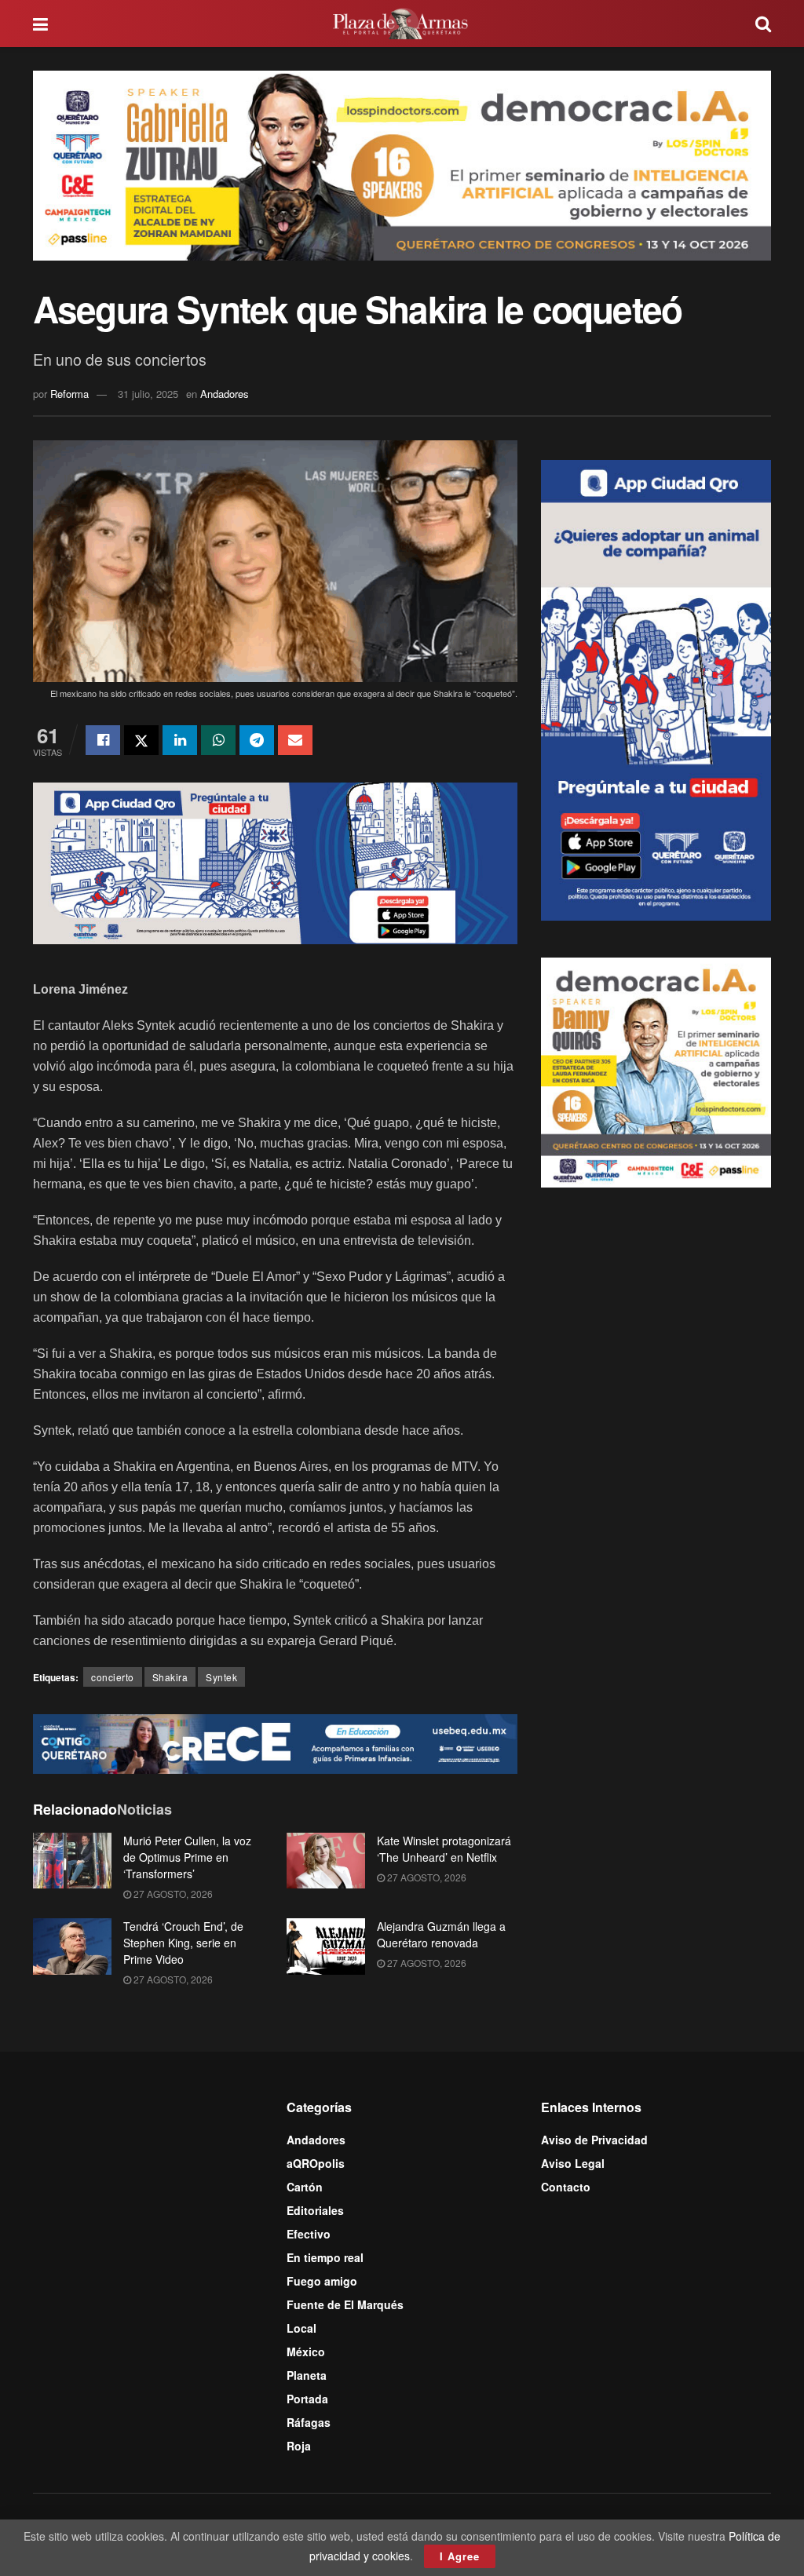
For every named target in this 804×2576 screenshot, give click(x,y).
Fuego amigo (322, 2281)
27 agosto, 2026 (172, 1894)
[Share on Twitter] (141, 740)
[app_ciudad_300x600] (656, 688)
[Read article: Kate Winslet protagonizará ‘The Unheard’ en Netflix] (326, 1861)
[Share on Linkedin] (180, 740)
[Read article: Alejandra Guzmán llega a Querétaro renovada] (326, 1947)
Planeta (307, 2375)
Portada (307, 2399)
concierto (113, 1677)
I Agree (460, 2556)
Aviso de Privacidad (594, 2140)
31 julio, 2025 (148, 394)
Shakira (170, 1677)
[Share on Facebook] (103, 740)
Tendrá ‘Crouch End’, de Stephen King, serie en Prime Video (183, 1943)
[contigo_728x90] (275, 1742)
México (306, 2352)
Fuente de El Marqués (345, 2304)
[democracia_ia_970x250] (402, 164)
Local (301, 2328)
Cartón (305, 2187)
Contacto (566, 2187)
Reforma (69, 394)
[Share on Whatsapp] (218, 740)
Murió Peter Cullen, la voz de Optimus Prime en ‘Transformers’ (187, 1857)
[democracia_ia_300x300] (656, 1071)
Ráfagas (309, 2422)
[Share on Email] (295, 740)
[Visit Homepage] (402, 24)
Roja (299, 2446)
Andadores (225, 394)
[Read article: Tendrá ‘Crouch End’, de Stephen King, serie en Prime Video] (72, 1947)
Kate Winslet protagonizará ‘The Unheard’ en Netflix (444, 1849)
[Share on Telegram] (257, 740)
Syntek (221, 1677)
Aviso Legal (573, 2163)
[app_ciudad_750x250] (275, 862)
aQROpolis (316, 2163)
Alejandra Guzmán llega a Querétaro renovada (441, 1934)
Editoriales (315, 2210)
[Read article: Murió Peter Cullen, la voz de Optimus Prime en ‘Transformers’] (72, 1861)
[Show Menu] (40, 24)
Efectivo (309, 2234)
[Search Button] (763, 24)
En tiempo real (325, 2257)
